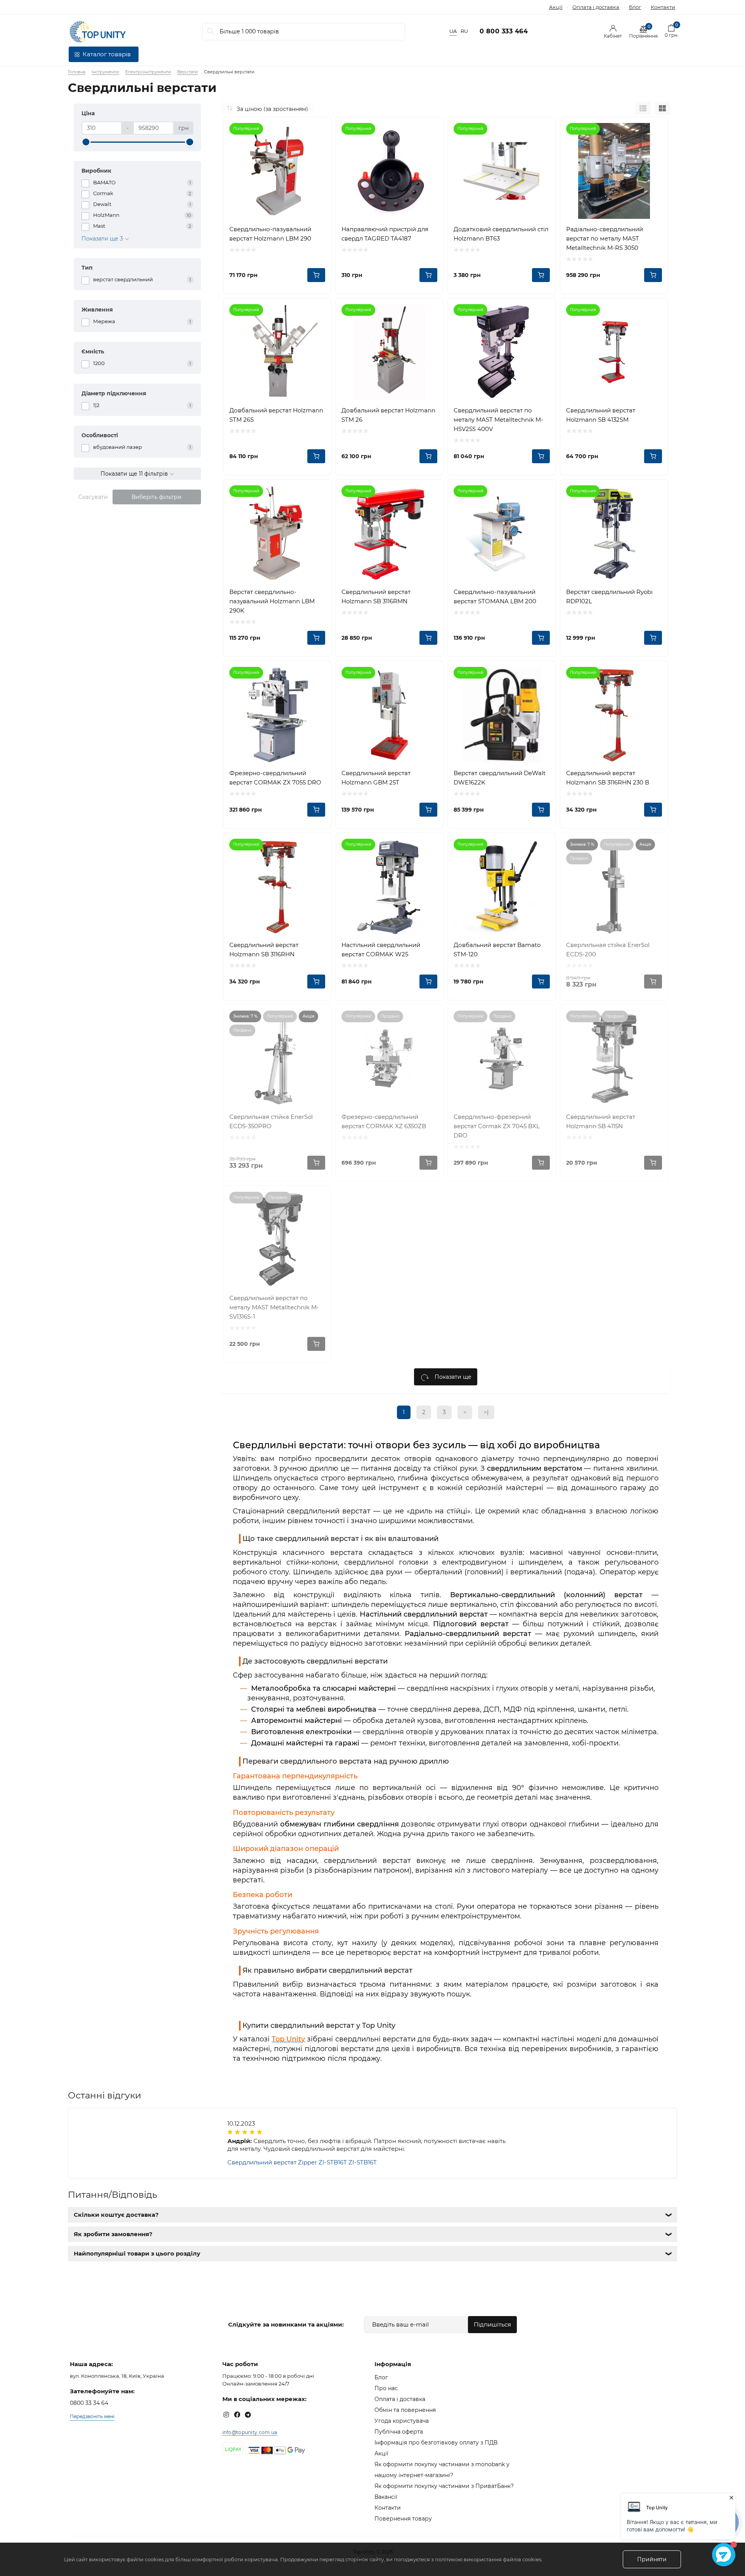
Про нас (386, 2388)
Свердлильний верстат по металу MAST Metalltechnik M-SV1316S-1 (274, 1307)
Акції (556, 7)
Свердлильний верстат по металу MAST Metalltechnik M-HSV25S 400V (498, 420)
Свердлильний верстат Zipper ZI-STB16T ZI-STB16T (302, 2162)
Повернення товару (403, 2519)
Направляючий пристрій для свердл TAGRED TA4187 (385, 234)
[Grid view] (662, 108)
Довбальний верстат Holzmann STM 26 (388, 415)
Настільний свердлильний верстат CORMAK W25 (381, 950)
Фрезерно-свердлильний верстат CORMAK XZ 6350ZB (384, 1121)
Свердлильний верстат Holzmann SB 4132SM (601, 415)
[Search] (211, 32)
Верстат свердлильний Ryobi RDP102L (609, 596)
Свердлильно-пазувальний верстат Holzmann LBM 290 (270, 234)
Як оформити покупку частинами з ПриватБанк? (444, 2486)
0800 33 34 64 (89, 2403)
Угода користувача (402, 2421)
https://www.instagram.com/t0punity (226, 2415)
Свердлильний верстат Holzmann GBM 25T (376, 778)
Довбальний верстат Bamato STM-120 (497, 950)
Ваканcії (386, 2497)
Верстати (188, 72)
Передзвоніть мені (92, 2416)
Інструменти (105, 72)
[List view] (643, 108)
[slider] (86, 142)
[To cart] (316, 275)
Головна (77, 72)
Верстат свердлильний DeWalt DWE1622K (500, 778)
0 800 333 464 (504, 31)
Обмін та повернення (405, 2410)
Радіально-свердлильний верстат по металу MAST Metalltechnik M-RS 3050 (605, 238)
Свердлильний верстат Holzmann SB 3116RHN (264, 950)
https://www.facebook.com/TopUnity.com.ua (237, 2415)
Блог (635, 7)
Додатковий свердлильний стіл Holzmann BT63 (501, 234)
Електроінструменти (148, 72)
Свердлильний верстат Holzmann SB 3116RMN (376, 596)
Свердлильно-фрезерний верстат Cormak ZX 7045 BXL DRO (497, 1126)
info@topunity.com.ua (250, 2432)
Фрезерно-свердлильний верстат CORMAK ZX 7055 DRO (275, 778)
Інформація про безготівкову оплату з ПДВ (436, 2443)
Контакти (663, 7)
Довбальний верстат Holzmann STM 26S (276, 415)
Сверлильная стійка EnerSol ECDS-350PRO (271, 1121)
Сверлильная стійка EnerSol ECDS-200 (608, 950)
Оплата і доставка (596, 7)
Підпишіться (492, 2324)
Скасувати (93, 497)
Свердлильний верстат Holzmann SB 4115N (601, 1121)
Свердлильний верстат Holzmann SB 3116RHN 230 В (608, 778)
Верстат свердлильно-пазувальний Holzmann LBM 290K (272, 601)
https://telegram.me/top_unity (248, 2415)
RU (464, 31)
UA (453, 31)
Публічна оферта (399, 2432)
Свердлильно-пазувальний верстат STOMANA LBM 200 (495, 596)
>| (486, 1412)
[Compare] (319, 129)
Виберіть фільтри (157, 497)
